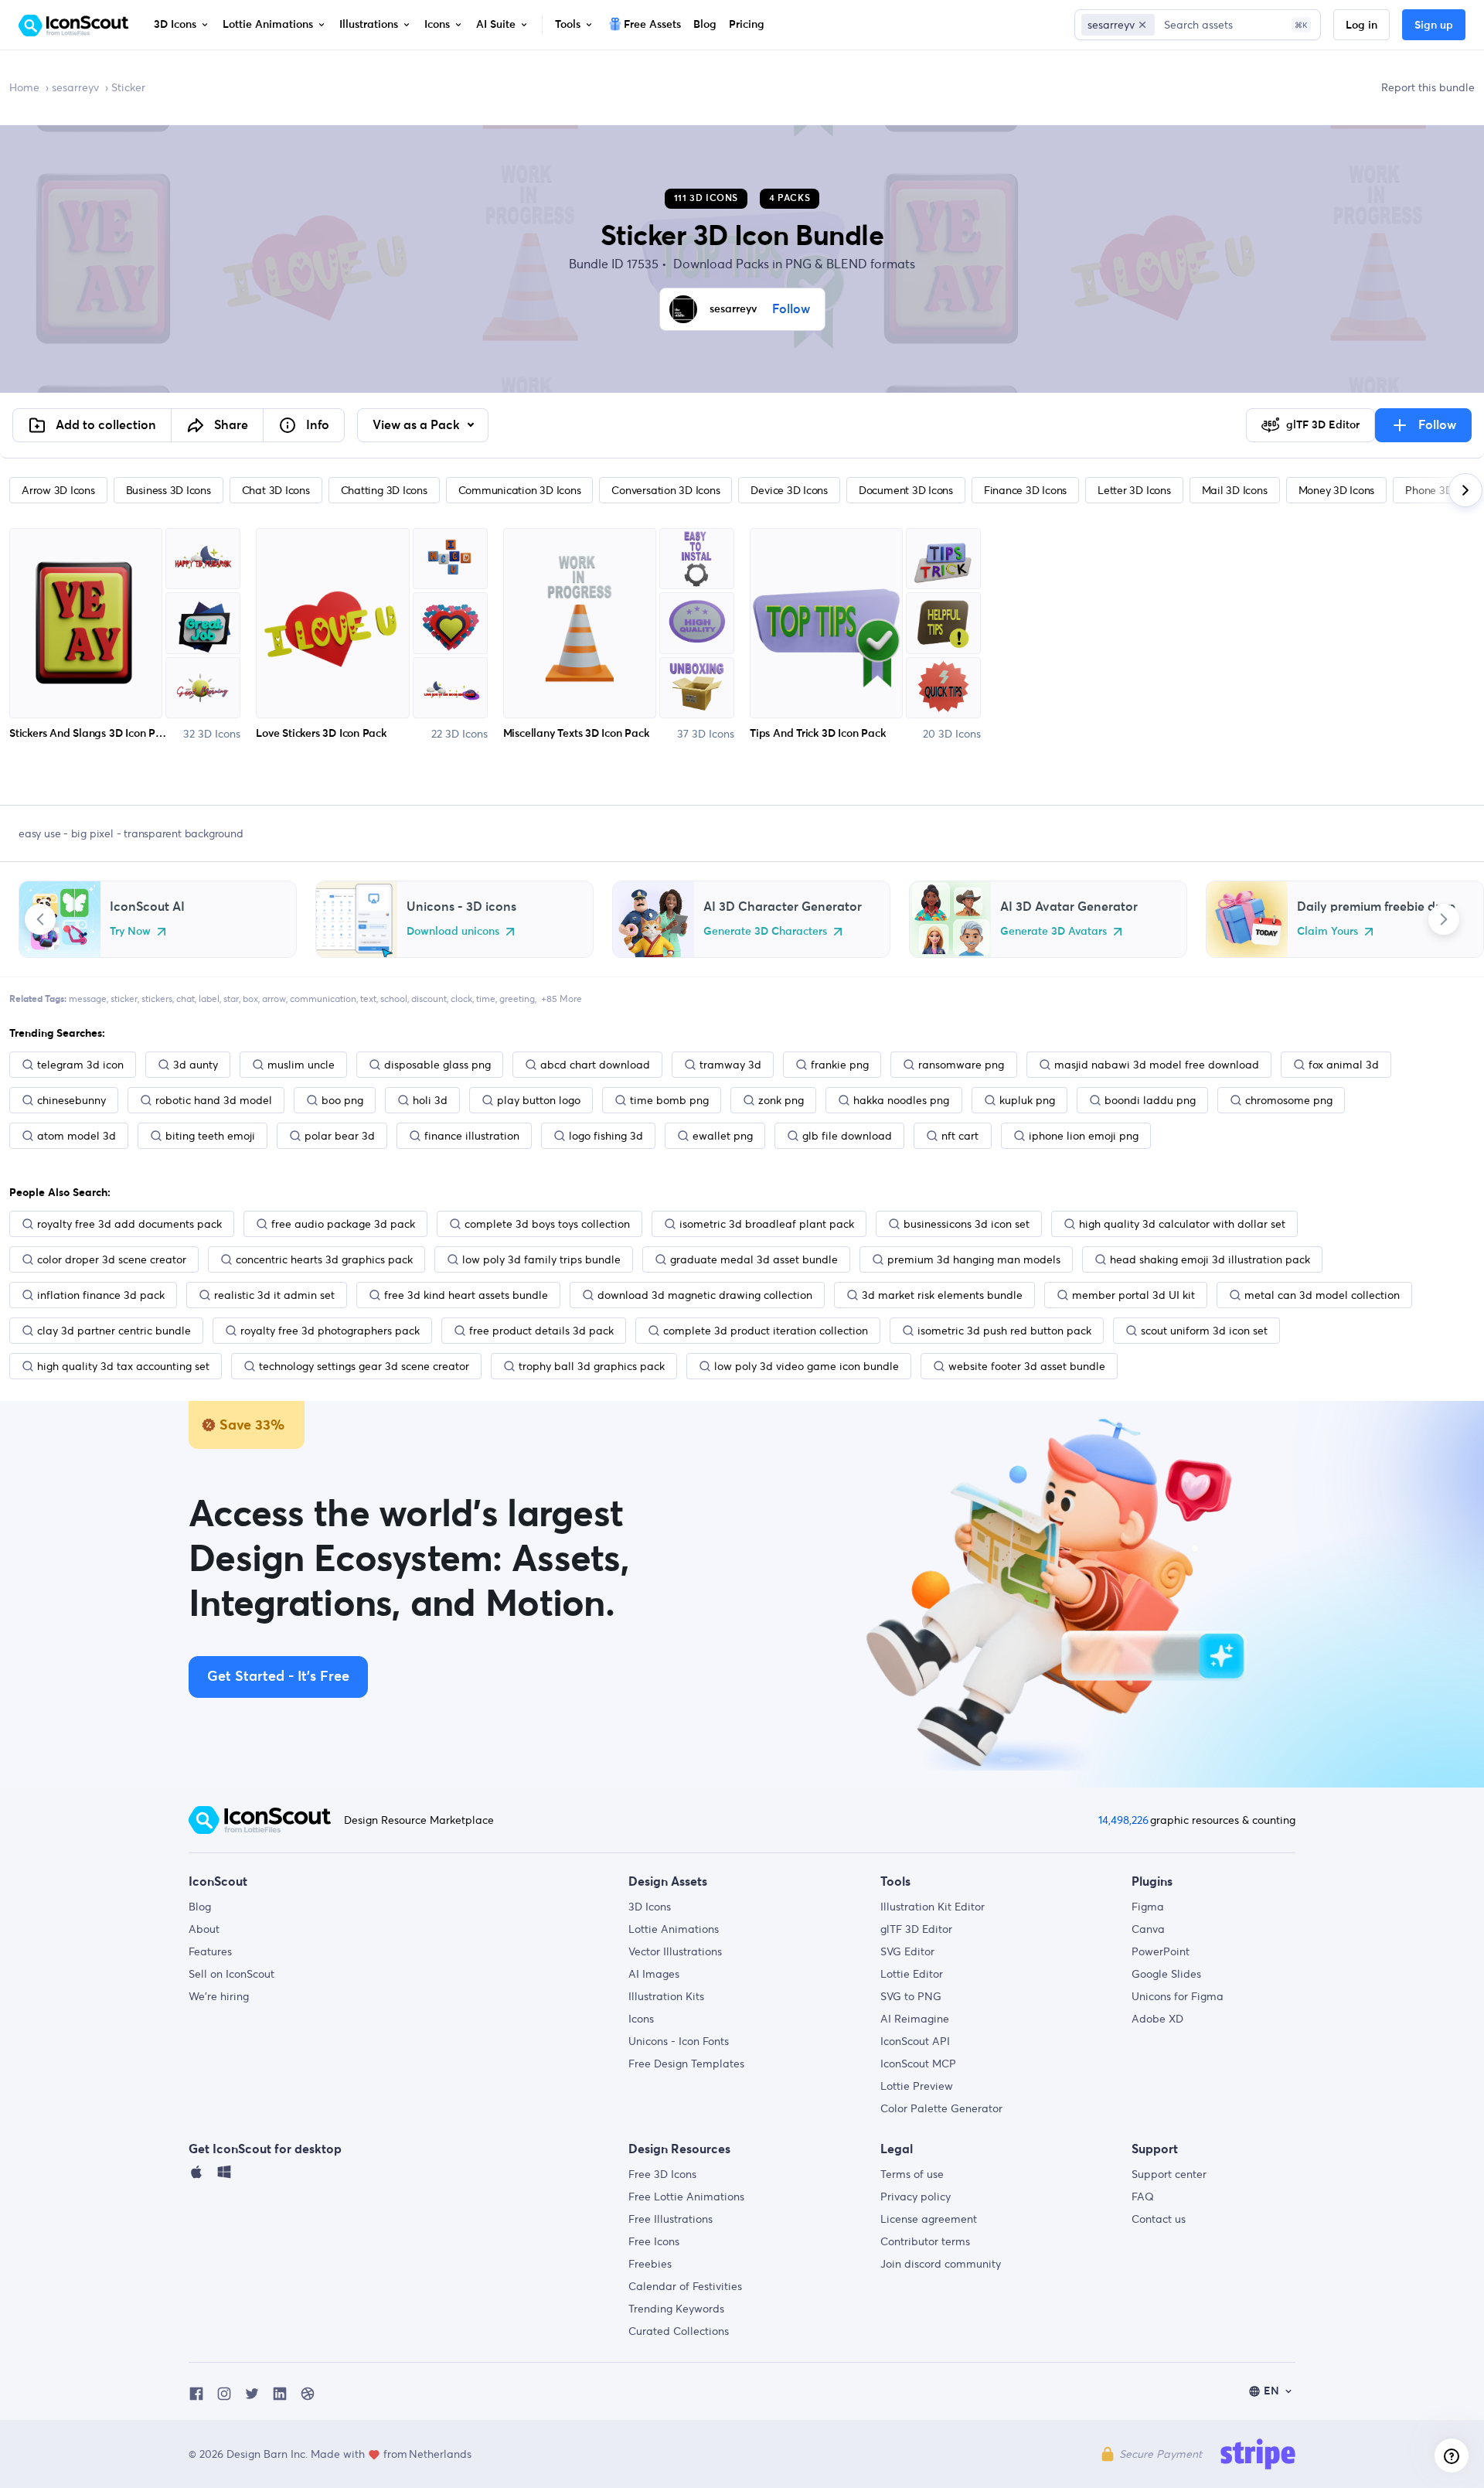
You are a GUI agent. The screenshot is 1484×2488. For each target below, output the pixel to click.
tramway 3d (730, 1065)
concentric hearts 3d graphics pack (324, 1259)
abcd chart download (595, 1065)
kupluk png (1027, 1100)
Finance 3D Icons (1025, 490)
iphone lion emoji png (1084, 1136)
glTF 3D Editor (916, 1929)
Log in (1361, 26)
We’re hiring (219, 1996)
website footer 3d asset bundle (1027, 1366)
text (368, 999)
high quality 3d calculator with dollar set (1182, 1224)
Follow (791, 309)
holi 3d (430, 1100)
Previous (40, 919)
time (486, 999)
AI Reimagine (915, 2019)
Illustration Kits (666, 1996)
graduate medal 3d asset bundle (754, 1259)
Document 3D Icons (906, 490)
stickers (157, 999)
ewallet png (723, 1136)
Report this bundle (1428, 87)
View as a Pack (418, 425)
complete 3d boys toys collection (547, 1224)
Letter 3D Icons (1134, 490)
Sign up (1434, 26)
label (209, 999)
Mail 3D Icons (1235, 490)
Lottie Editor (912, 1974)
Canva (1148, 1929)
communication (323, 999)
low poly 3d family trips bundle (541, 1259)
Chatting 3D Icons (384, 490)
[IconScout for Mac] (196, 2176)
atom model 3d (77, 1136)
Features (210, 1951)
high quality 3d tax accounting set (123, 1366)
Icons (641, 2019)
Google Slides (1166, 1974)
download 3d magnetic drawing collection (705, 1295)
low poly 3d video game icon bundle (807, 1366)
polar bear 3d (340, 1136)
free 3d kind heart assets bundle (466, 1295)
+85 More (562, 999)
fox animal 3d (1344, 1065)
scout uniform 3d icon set (1204, 1331)
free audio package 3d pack (343, 1224)
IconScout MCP (918, 2064)
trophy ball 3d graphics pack (592, 1366)
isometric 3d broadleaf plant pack (767, 1224)
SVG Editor (907, 1951)
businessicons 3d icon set (967, 1224)
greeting (517, 999)
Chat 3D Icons (276, 490)
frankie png (840, 1065)
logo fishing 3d (606, 1136)
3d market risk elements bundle (942, 1295)
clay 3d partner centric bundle (114, 1331)
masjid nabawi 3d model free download (1157, 1065)
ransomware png (961, 1065)
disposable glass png (437, 1065)
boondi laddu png (1150, 1100)
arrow (274, 999)
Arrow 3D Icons (58, 490)
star (231, 999)
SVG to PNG (911, 1996)
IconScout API (915, 2041)
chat (185, 999)
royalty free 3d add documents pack (129, 1224)
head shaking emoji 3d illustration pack (1210, 1259)
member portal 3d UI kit (1133, 1295)
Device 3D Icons (789, 490)
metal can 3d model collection (1322, 1295)
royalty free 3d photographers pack (330, 1331)
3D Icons (650, 1907)
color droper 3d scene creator (112, 1259)
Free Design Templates (686, 2064)
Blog (200, 1907)
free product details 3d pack (541, 1331)
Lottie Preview (917, 2086)
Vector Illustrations (675, 1951)
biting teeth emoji (210, 1136)
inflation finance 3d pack (101, 1295)
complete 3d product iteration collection (766, 1331)
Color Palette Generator (941, 2108)
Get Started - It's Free (278, 1677)
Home (24, 87)
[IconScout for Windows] (224, 2176)
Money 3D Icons (1337, 490)
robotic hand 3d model (214, 1100)
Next (1444, 919)
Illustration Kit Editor (933, 1907)
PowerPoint (1161, 1951)
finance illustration (472, 1136)
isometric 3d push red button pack (1004, 1331)
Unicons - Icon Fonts (679, 2041)
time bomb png (669, 1100)
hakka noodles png (901, 1100)
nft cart (960, 1136)
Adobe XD (1157, 2019)
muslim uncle (301, 1065)
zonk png (781, 1100)
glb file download (847, 1136)
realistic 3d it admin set (274, 1295)
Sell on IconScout (231, 1974)
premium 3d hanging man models (974, 1259)
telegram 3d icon (80, 1065)
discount (429, 999)
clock (461, 999)
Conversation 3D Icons (665, 490)
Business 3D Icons (168, 490)
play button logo (539, 1100)
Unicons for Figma (1178, 1996)
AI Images (654, 1974)
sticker (124, 999)
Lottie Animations (674, 1929)
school (394, 999)
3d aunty (196, 1065)
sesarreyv (75, 87)
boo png (342, 1100)
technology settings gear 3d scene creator (364, 1366)
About (204, 1929)
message (88, 999)
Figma (1148, 1907)
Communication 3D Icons (520, 490)
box (250, 999)
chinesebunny (71, 1100)
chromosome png (1289, 1100)
